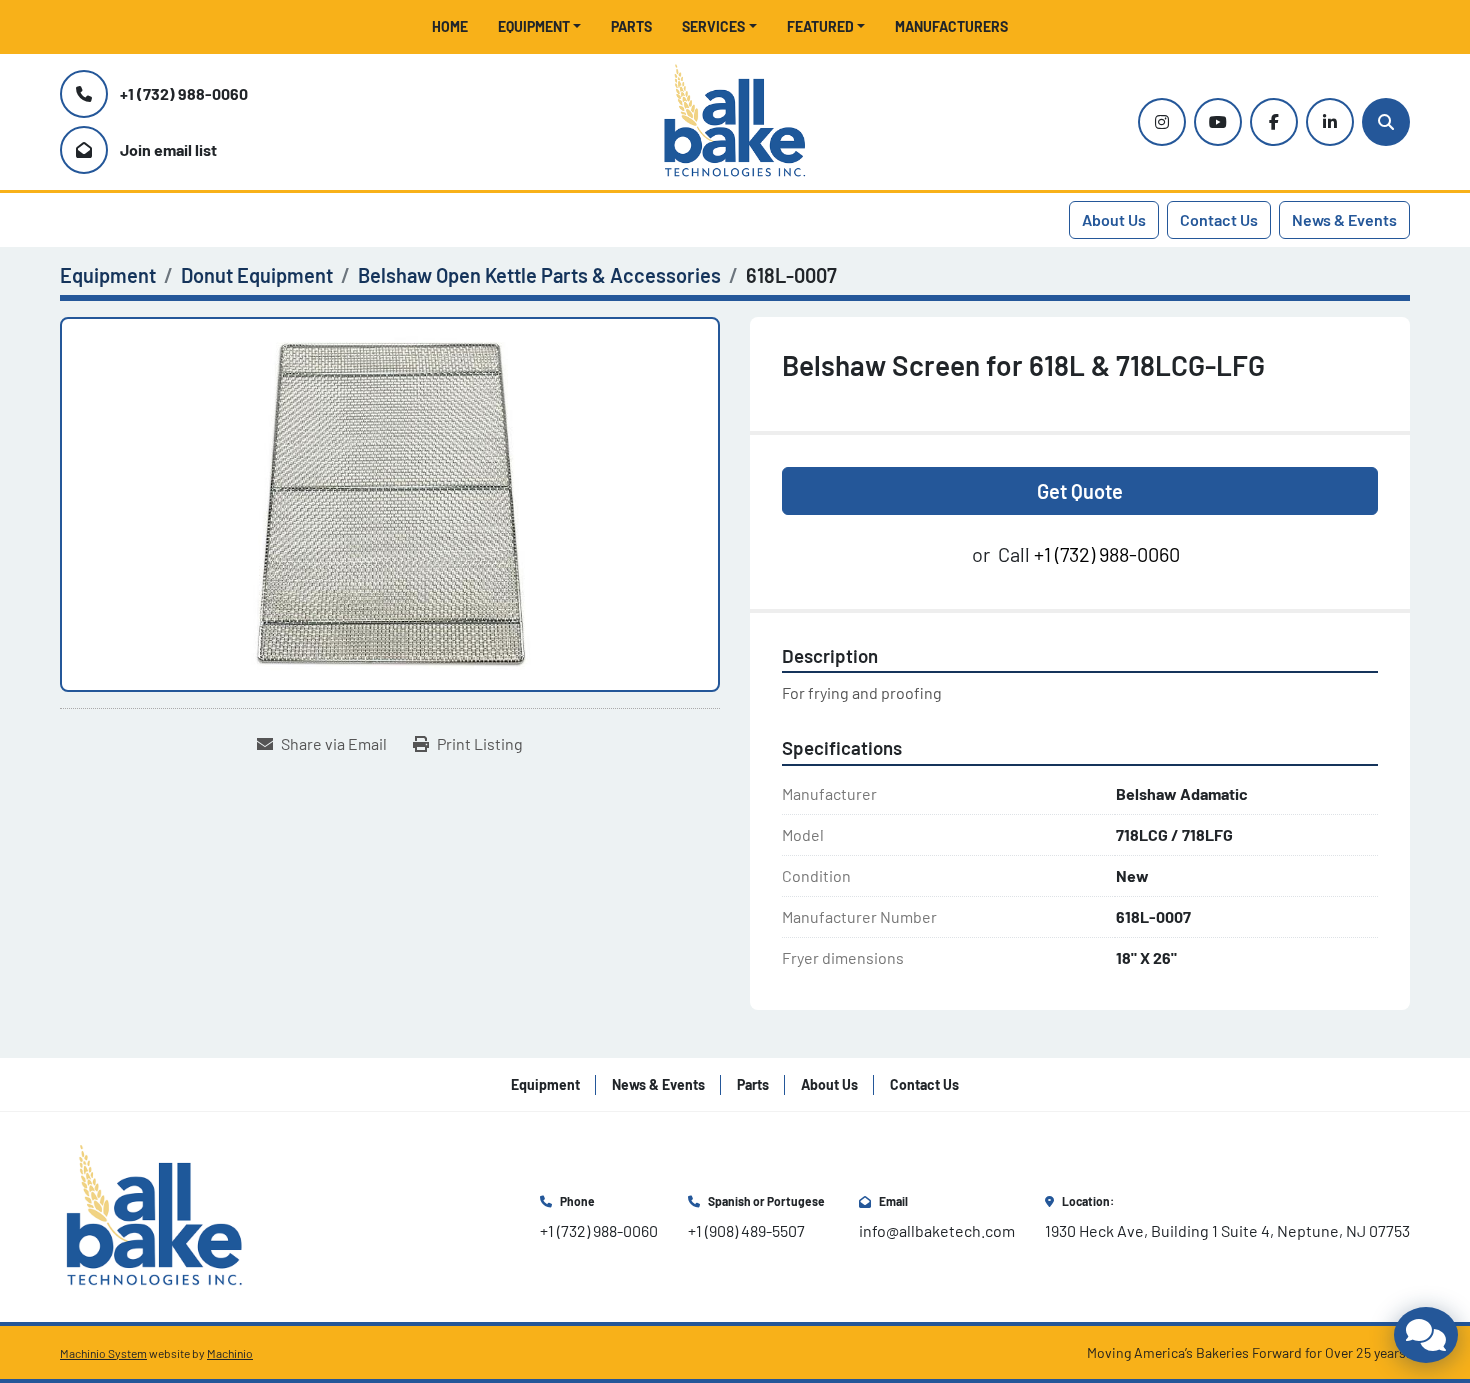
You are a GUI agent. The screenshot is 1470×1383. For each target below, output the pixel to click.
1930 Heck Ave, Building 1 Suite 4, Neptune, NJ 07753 (1227, 1230)
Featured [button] (820, 26)
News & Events (1344, 219)
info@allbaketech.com (937, 1230)
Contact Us (1219, 219)
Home (450, 26)
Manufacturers (951, 26)
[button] (540, 26)
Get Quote (1080, 491)
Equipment (534, 26)
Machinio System (103, 1353)
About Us (1114, 219)
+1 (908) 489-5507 (746, 1230)
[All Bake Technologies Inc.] (154, 1214)
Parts (631, 26)
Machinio (230, 1353)
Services (713, 26)
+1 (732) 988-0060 (184, 93)
